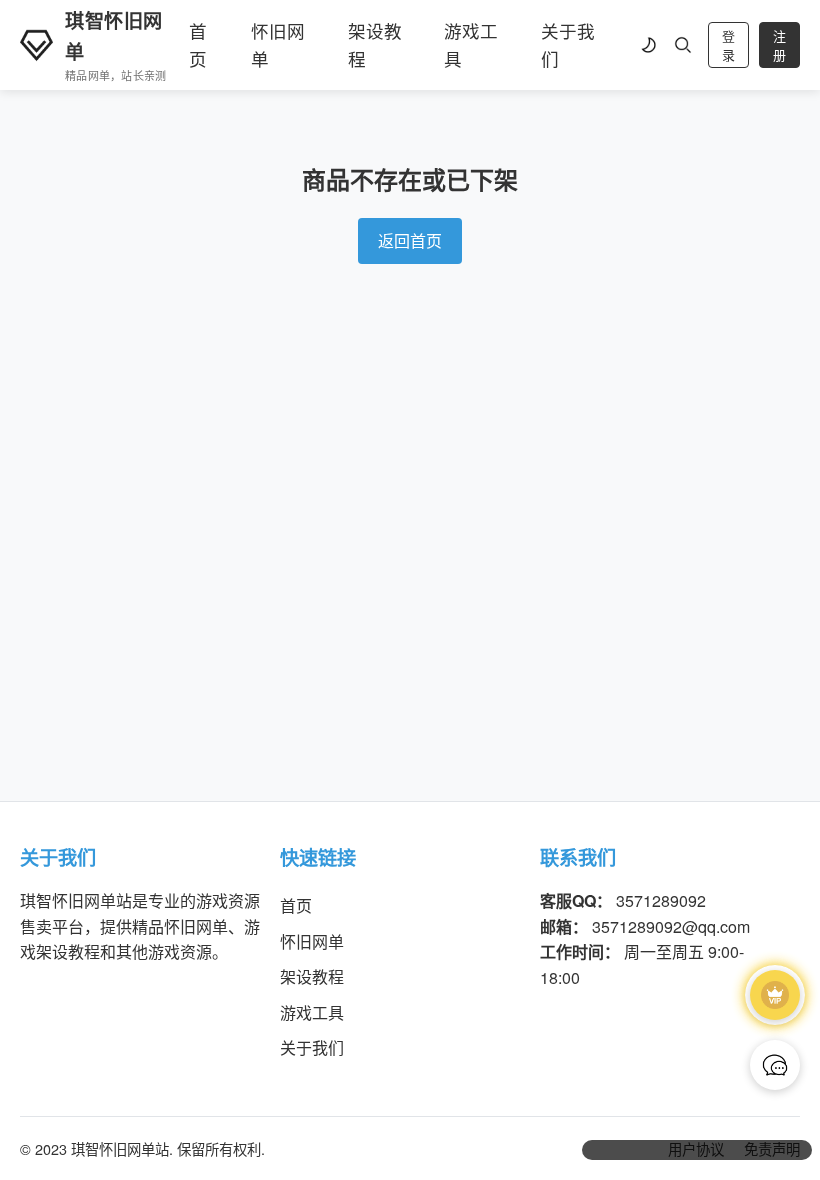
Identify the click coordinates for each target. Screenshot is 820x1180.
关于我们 (568, 44)
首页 (198, 44)
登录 (728, 46)
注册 (779, 46)
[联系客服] (775, 1065)
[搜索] (683, 45)
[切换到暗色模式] (648, 45)
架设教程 (375, 44)
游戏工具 (471, 44)
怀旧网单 (278, 44)
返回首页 (410, 240)
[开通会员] (775, 995)
